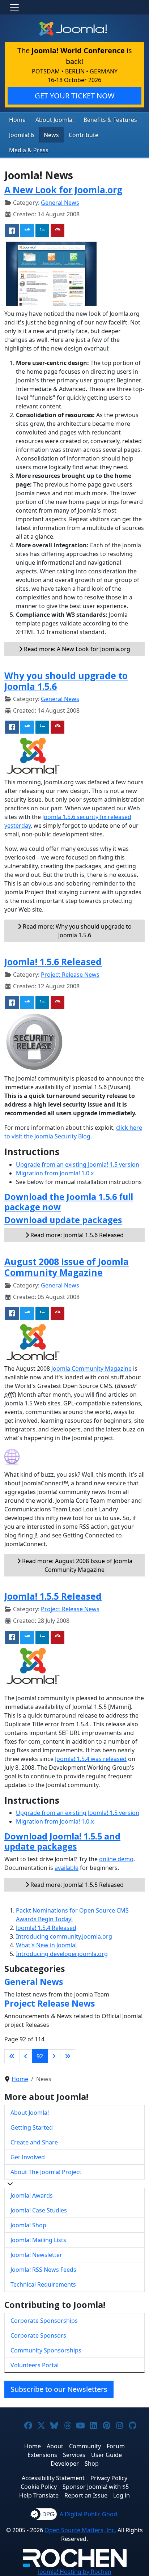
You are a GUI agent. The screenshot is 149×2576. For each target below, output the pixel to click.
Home (17, 120)
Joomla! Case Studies (39, 2210)
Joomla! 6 (22, 135)
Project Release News (70, 975)
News (51, 135)
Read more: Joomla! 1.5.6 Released (76, 1235)
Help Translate (39, 2495)
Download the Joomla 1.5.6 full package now (69, 1202)
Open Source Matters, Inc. (80, 2530)
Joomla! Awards (32, 2195)
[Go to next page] (54, 2056)
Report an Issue (86, 2495)
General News (60, 203)
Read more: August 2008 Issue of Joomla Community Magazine (76, 1565)
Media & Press (29, 150)
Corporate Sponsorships (44, 2321)
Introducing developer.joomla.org (62, 1954)
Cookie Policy (39, 2487)
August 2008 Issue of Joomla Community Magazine (67, 1267)
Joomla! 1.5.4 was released (91, 1759)
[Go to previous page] (26, 2056)
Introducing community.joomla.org (64, 1936)
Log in (122, 2495)
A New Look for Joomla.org (63, 190)
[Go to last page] (68, 2056)
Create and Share (34, 2142)
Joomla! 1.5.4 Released (46, 1928)
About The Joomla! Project (46, 2172)
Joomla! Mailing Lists (38, 2240)
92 (40, 2056)
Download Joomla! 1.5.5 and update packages (62, 1841)
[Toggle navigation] (14, 7)
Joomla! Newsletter (36, 2255)
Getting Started (32, 2127)
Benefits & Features (110, 120)
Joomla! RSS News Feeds (43, 2270)
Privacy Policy (109, 2478)
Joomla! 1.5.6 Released (53, 962)
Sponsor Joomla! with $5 (96, 2487)
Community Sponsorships (46, 2350)
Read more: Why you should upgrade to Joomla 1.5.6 (76, 931)
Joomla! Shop (28, 2225)
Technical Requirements (43, 2284)
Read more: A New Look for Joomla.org (76, 649)
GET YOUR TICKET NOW (75, 96)
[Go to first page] (12, 2056)
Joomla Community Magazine (91, 1368)
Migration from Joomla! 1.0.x (55, 1173)
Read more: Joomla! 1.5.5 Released (76, 1885)
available (67, 1868)
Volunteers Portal (35, 2365)
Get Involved (28, 2157)
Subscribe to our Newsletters (59, 2389)
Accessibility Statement (53, 2478)
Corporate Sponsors (38, 2335)
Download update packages (63, 1220)
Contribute (84, 135)
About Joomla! (55, 120)
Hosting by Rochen (75, 2572)
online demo (116, 1859)
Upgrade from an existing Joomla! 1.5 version (78, 1164)
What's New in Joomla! (46, 1945)
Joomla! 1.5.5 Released (53, 1596)
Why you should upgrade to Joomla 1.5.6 (66, 681)
